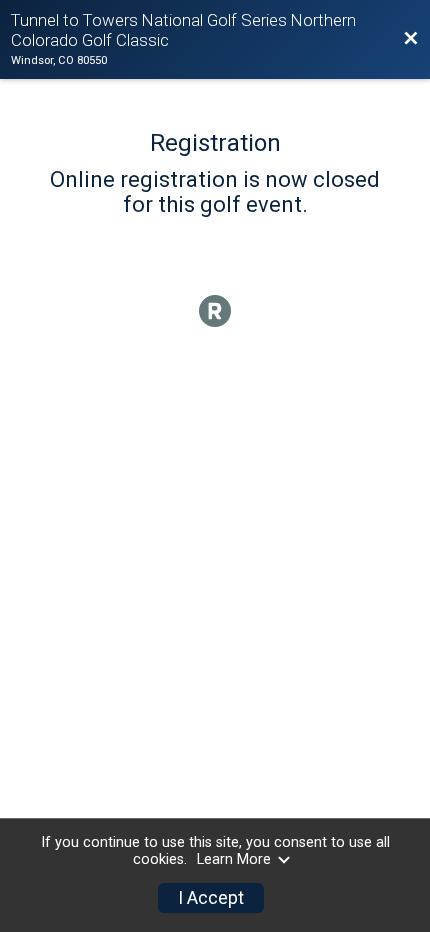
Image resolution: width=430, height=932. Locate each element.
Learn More (234, 859)
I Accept (211, 898)
